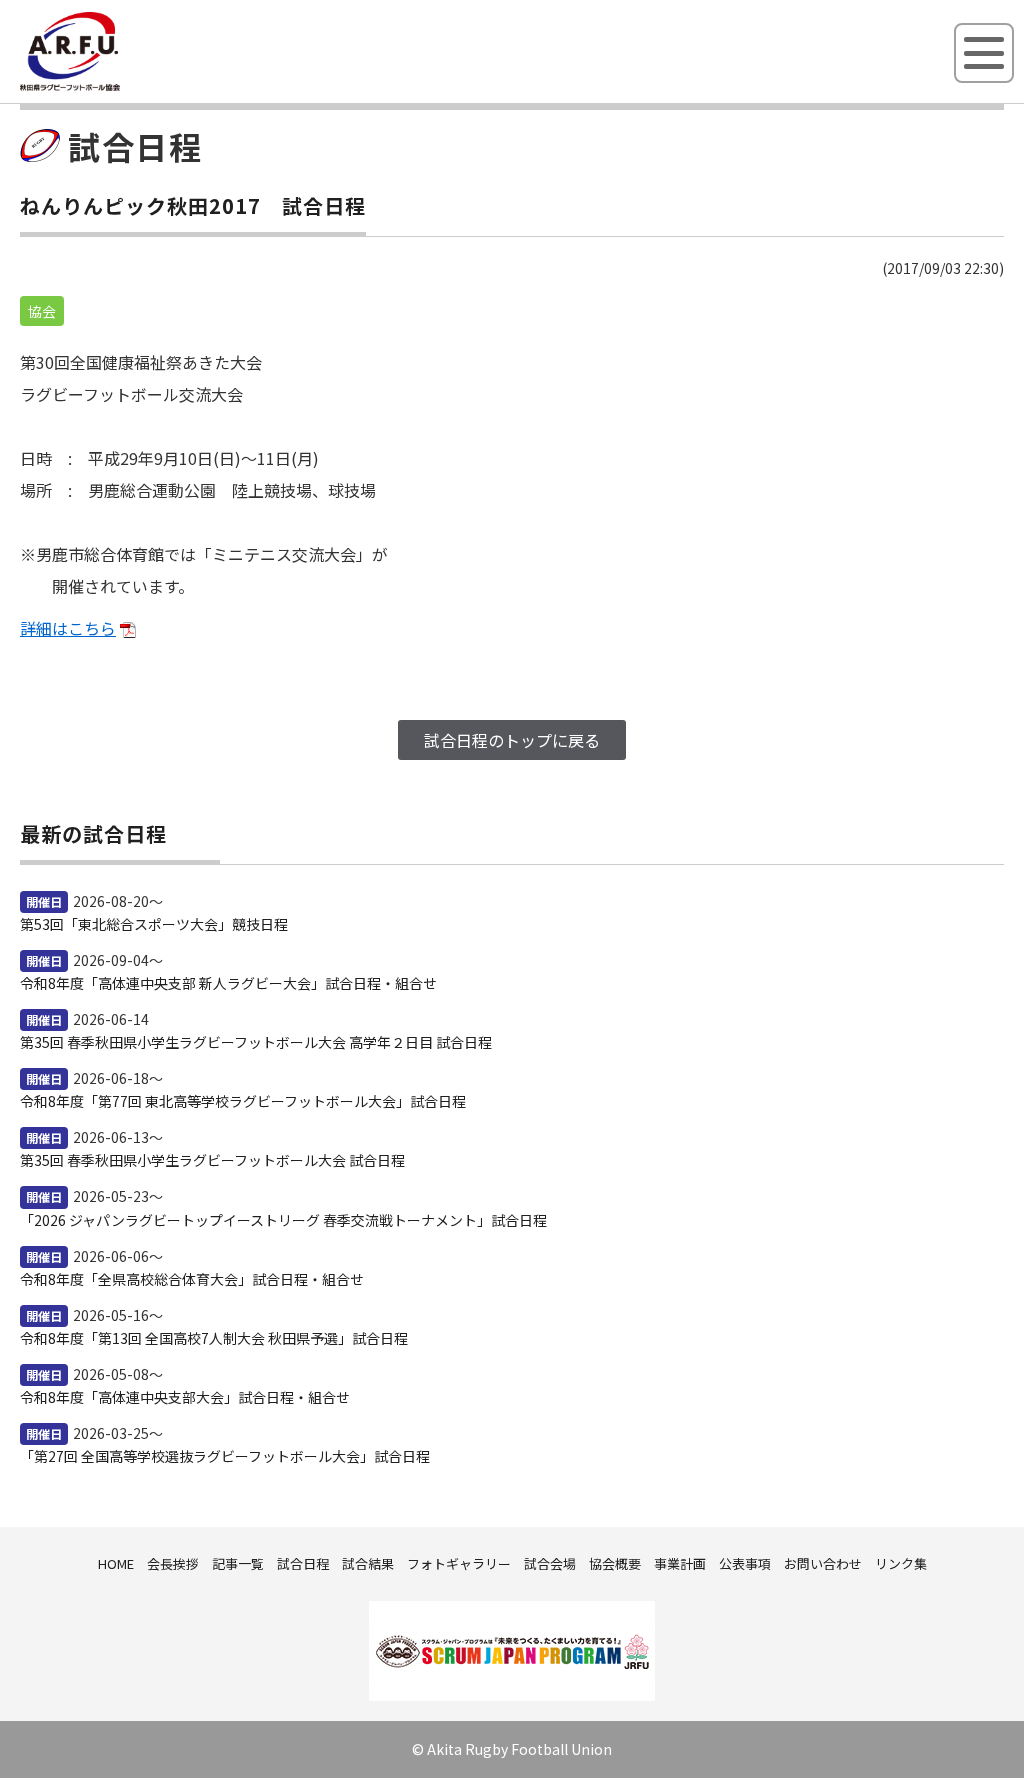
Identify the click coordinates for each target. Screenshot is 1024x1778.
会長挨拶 (173, 1563)
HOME (116, 1563)
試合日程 (303, 1563)
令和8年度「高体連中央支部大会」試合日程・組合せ (185, 1397)
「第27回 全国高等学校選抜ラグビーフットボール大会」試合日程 (225, 1456)
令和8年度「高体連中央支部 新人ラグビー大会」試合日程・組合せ (228, 983)
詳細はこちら (68, 628)
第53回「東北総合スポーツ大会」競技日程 (154, 924)
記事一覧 (238, 1563)
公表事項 (745, 1563)
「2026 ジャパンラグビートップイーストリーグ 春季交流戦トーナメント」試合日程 (283, 1220)
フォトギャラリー (459, 1563)
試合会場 (550, 1563)
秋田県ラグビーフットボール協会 (115, 87)
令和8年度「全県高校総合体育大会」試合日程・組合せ (192, 1279)
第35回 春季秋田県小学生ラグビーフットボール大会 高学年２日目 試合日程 (256, 1042)
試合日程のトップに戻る (512, 740)
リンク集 (901, 1563)
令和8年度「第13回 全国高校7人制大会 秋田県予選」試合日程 (214, 1338)
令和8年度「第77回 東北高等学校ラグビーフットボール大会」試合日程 (243, 1101)
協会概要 (615, 1563)
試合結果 (368, 1563)
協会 (42, 311)
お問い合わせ (823, 1563)
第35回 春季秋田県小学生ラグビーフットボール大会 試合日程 (212, 1160)
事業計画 (680, 1563)
